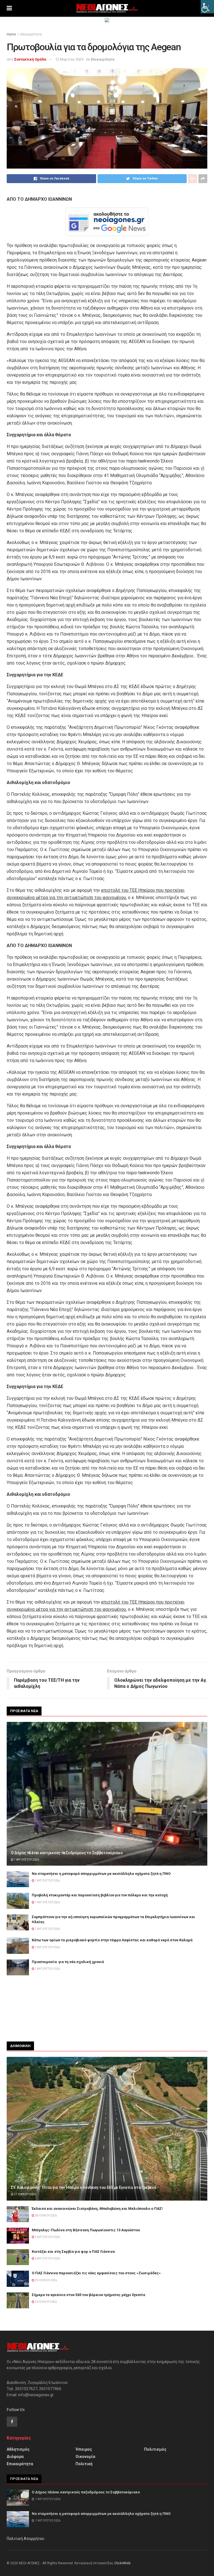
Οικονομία (85, 2457)
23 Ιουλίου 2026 (46, 2302)
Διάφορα (15, 2457)
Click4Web (122, 2563)
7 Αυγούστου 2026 (26, 1860)
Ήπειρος (84, 2449)
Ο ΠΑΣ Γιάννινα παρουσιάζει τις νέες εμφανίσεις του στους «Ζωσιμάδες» (96, 2273)
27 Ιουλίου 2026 (25, 2194)
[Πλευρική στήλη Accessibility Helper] (207, 7)
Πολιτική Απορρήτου (25, 2539)
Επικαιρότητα (31, 34)
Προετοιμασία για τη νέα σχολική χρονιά (68, 1962)
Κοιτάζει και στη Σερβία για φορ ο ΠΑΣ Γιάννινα (73, 2252)
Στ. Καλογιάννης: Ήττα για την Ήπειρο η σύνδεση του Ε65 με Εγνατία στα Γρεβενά (83, 2187)
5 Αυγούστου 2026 (47, 2237)
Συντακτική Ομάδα (30, 59)
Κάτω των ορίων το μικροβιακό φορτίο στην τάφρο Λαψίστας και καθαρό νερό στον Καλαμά (112, 1940)
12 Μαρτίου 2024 (69, 59)
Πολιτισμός (155, 2449)
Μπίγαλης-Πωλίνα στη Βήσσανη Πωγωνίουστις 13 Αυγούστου (86, 2230)
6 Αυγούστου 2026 (47, 2259)
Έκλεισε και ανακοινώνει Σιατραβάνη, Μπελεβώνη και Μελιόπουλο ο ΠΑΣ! (97, 2209)
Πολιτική (84, 2464)
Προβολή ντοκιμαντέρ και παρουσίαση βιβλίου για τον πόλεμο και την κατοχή (100, 1895)
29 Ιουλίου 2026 (46, 2280)
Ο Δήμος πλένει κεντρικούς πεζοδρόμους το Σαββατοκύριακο (67, 1853)
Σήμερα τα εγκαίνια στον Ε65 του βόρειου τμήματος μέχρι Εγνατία (88, 2295)
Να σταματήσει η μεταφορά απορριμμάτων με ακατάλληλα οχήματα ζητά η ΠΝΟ (101, 1874)
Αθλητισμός (18, 2449)
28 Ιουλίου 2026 (46, 2216)
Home (11, 34)
